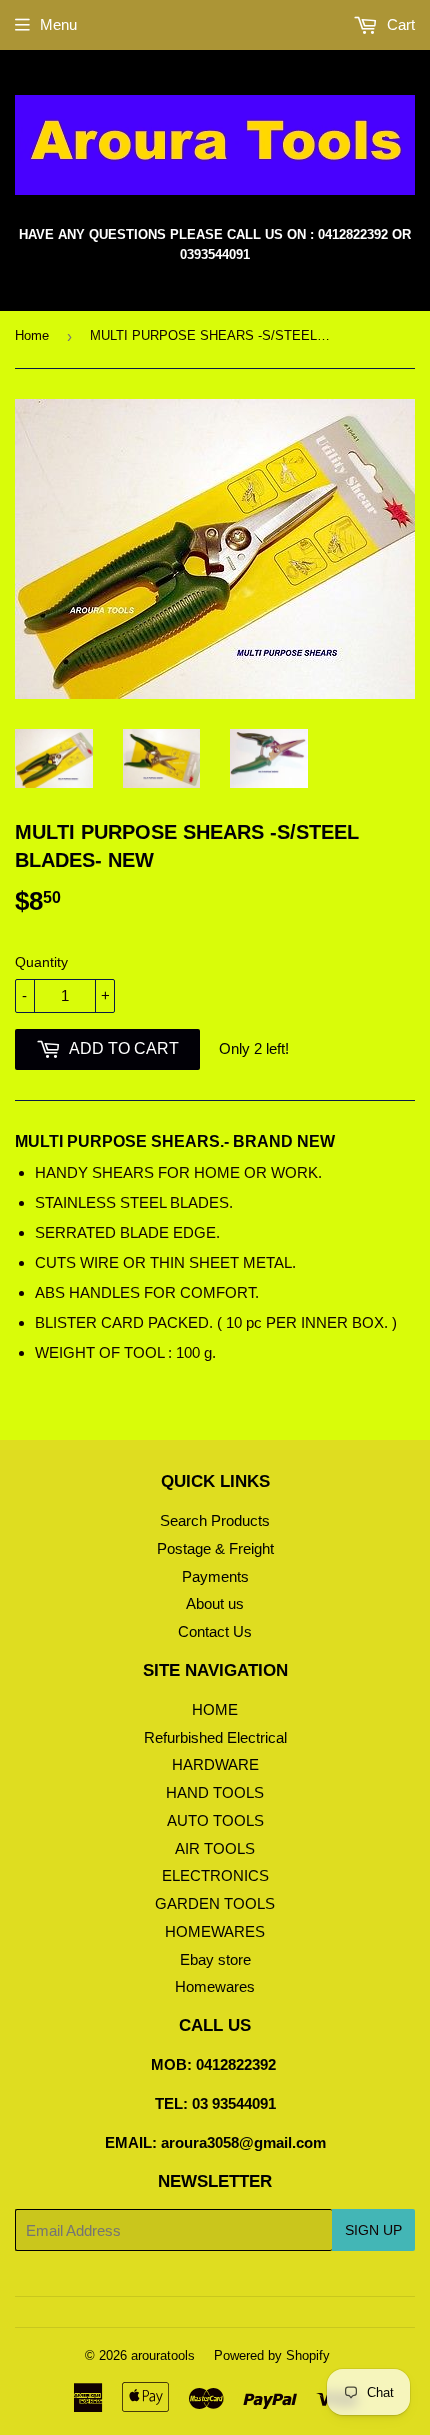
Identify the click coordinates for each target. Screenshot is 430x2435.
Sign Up (373, 2230)
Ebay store (215, 1959)
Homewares (215, 1986)
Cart (399, 24)
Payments (215, 1576)
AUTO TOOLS (215, 1820)
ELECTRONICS (215, 1875)
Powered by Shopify (272, 2355)
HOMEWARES (215, 1931)
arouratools (163, 2355)
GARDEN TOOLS (215, 1903)
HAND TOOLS (215, 1792)
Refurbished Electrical (215, 1737)
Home (32, 335)
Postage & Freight (215, 1548)
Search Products (215, 1520)
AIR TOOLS (215, 1848)
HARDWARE (215, 1764)
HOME (215, 1709)
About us (215, 1603)
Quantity (41, 962)
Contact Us (215, 1631)
